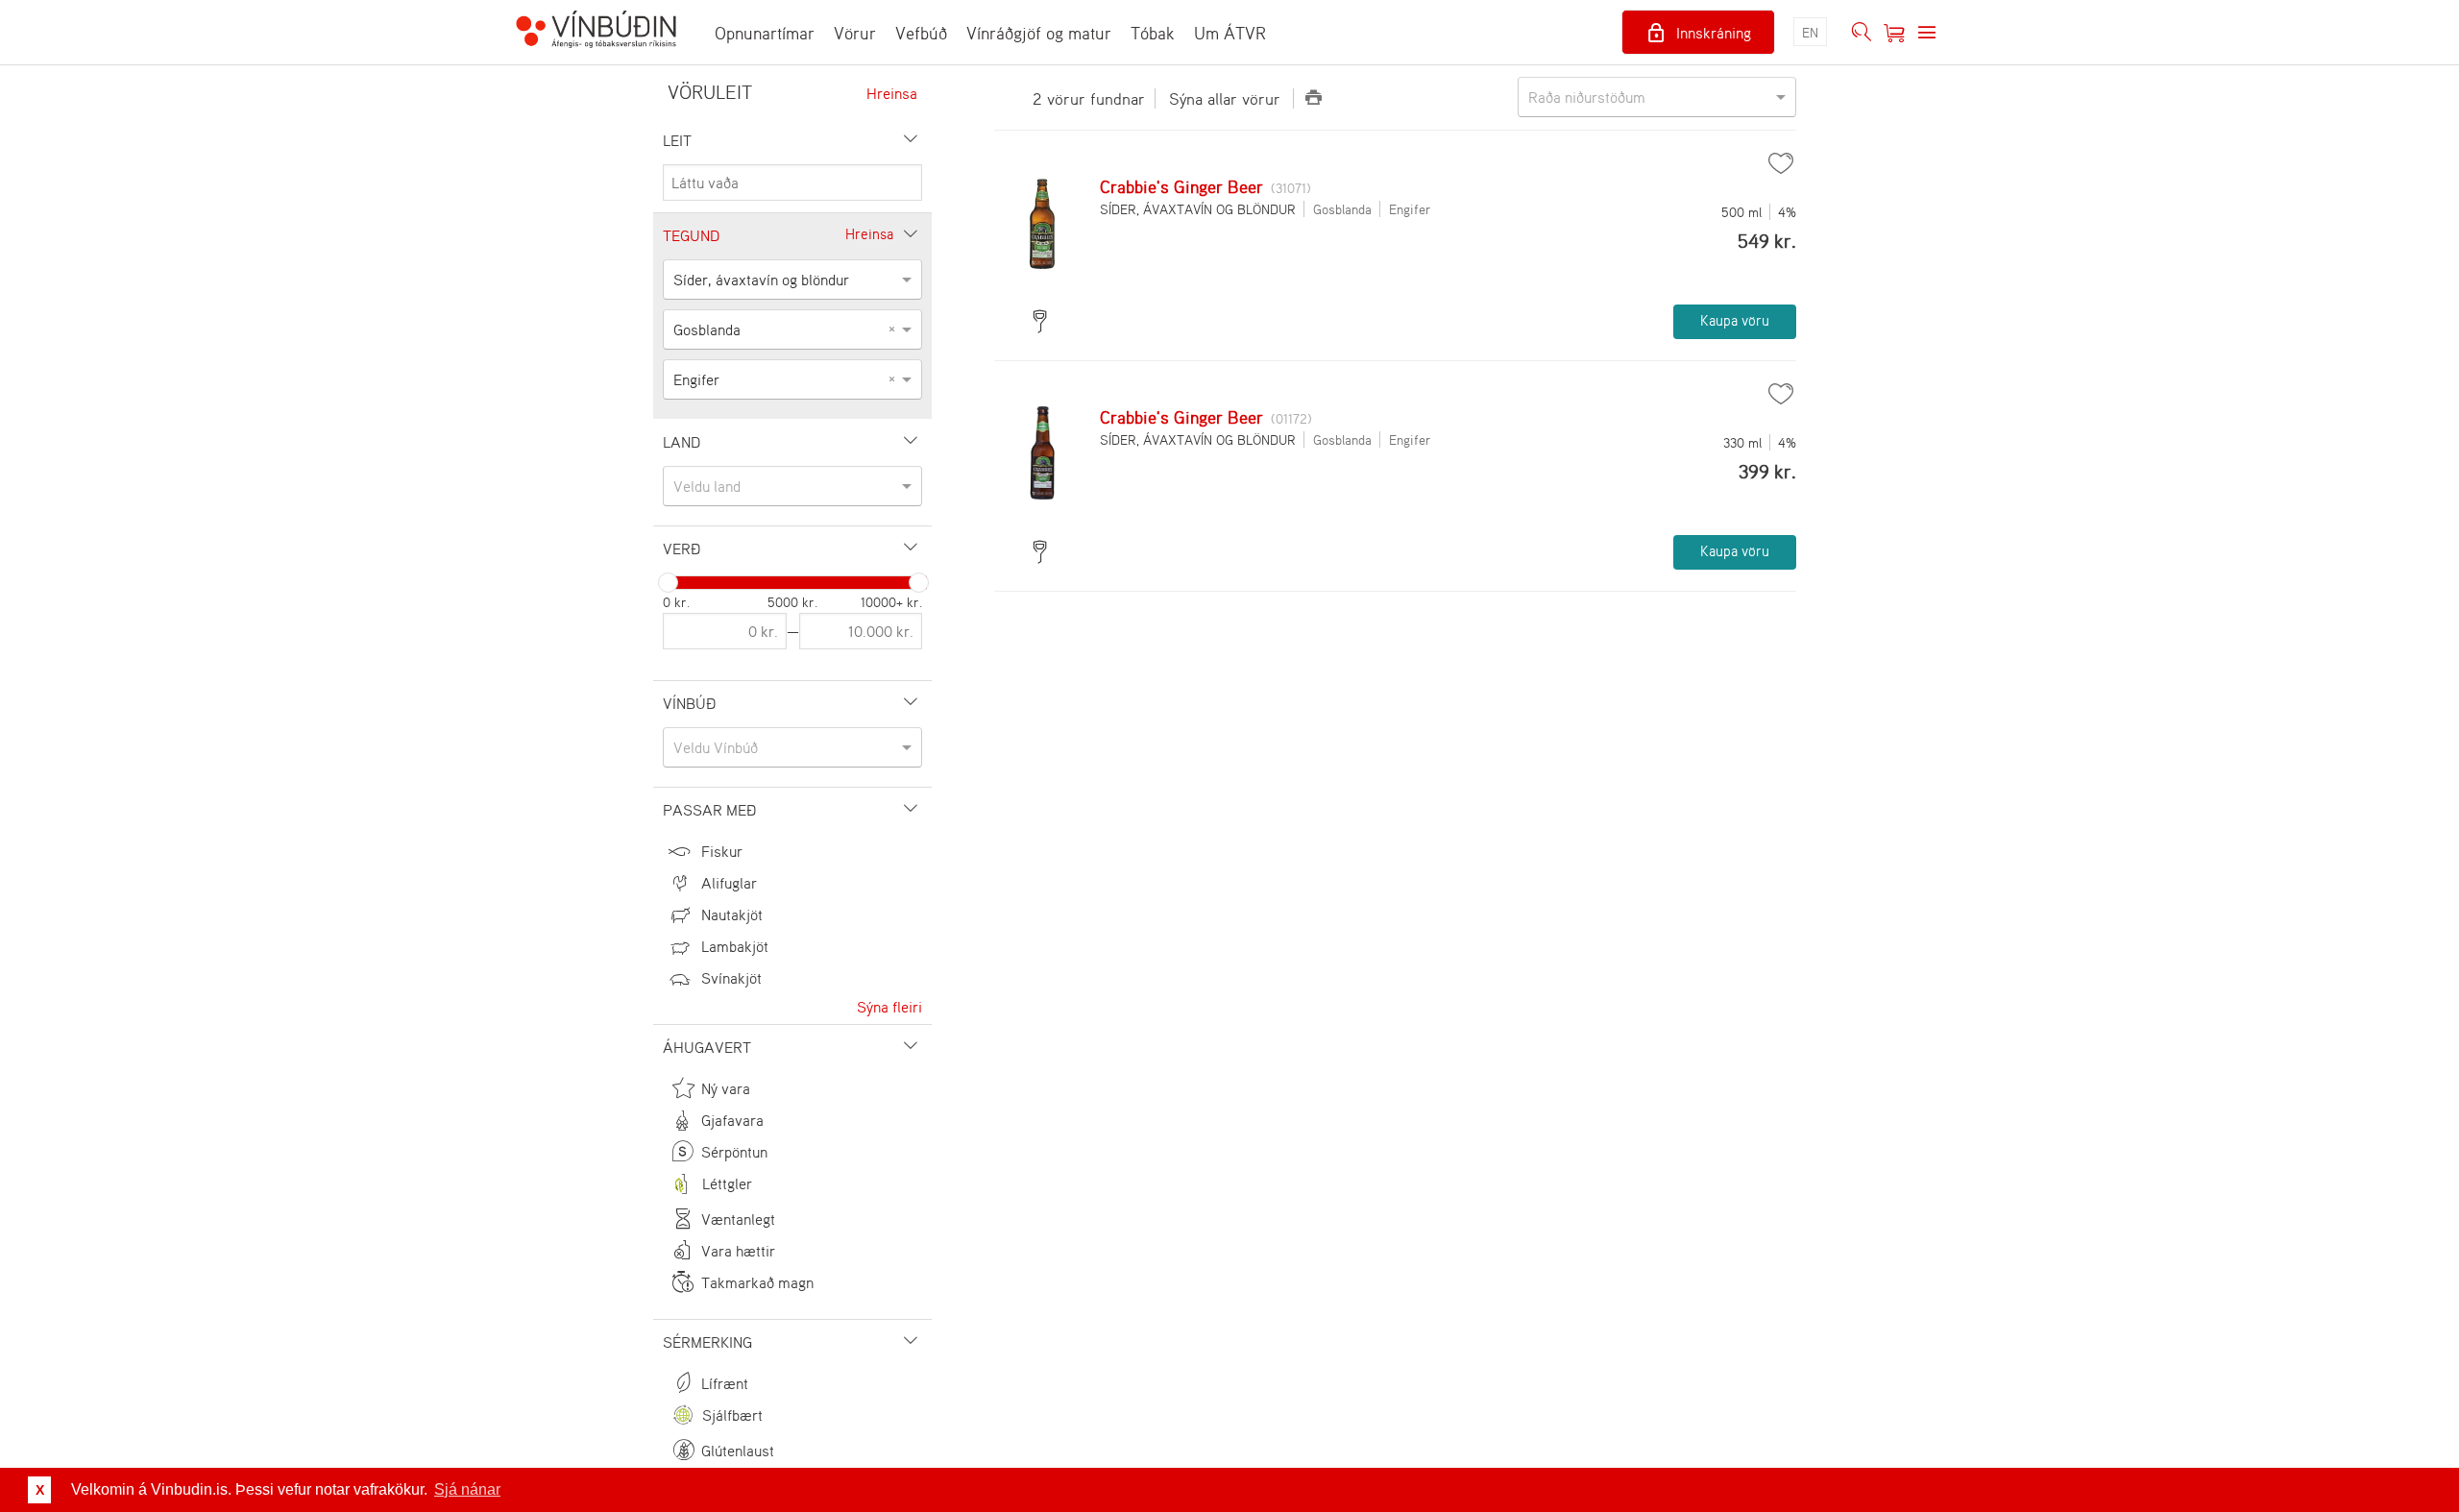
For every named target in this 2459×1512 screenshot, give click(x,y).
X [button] (40, 1490)
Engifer (1410, 209)
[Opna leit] (1862, 33)
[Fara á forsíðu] (596, 32)
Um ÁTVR (1230, 33)
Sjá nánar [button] (467, 1489)
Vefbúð (921, 33)
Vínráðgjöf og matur (1039, 33)
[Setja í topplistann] (1781, 163)
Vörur (855, 33)
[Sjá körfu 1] (1894, 33)
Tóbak (1153, 33)
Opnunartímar (765, 33)
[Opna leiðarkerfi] (1927, 33)
